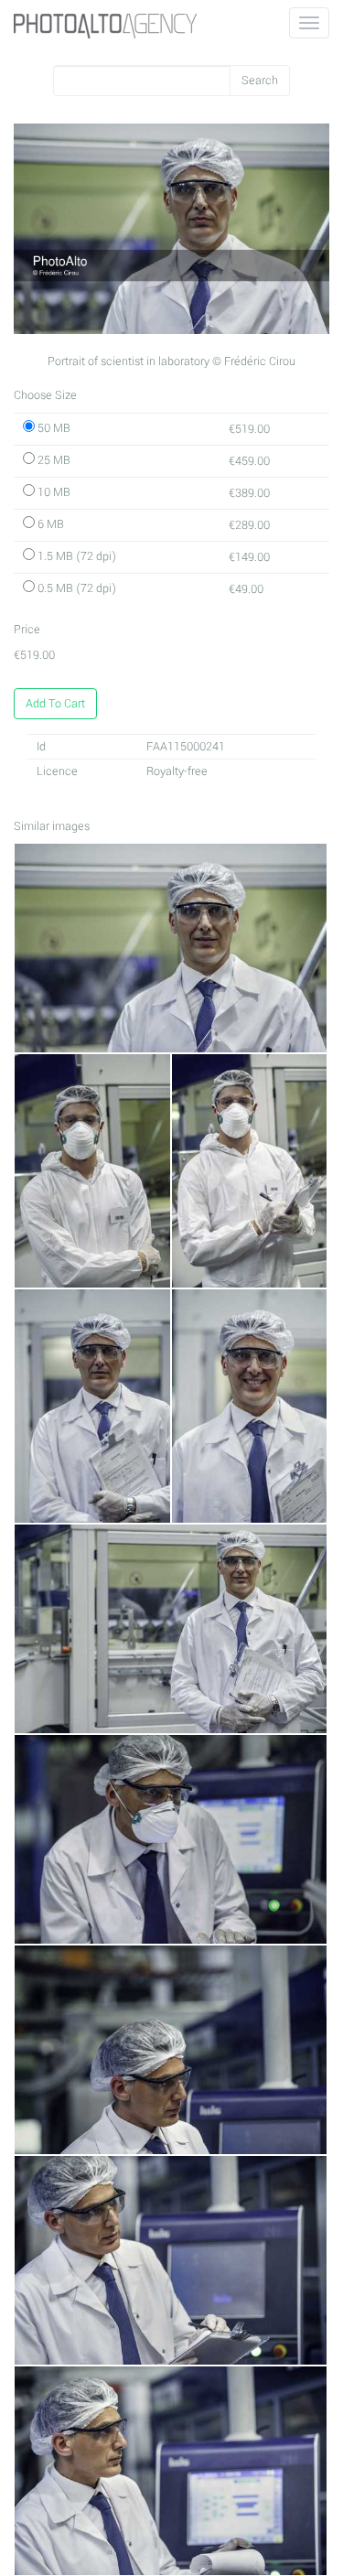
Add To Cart (55, 704)
